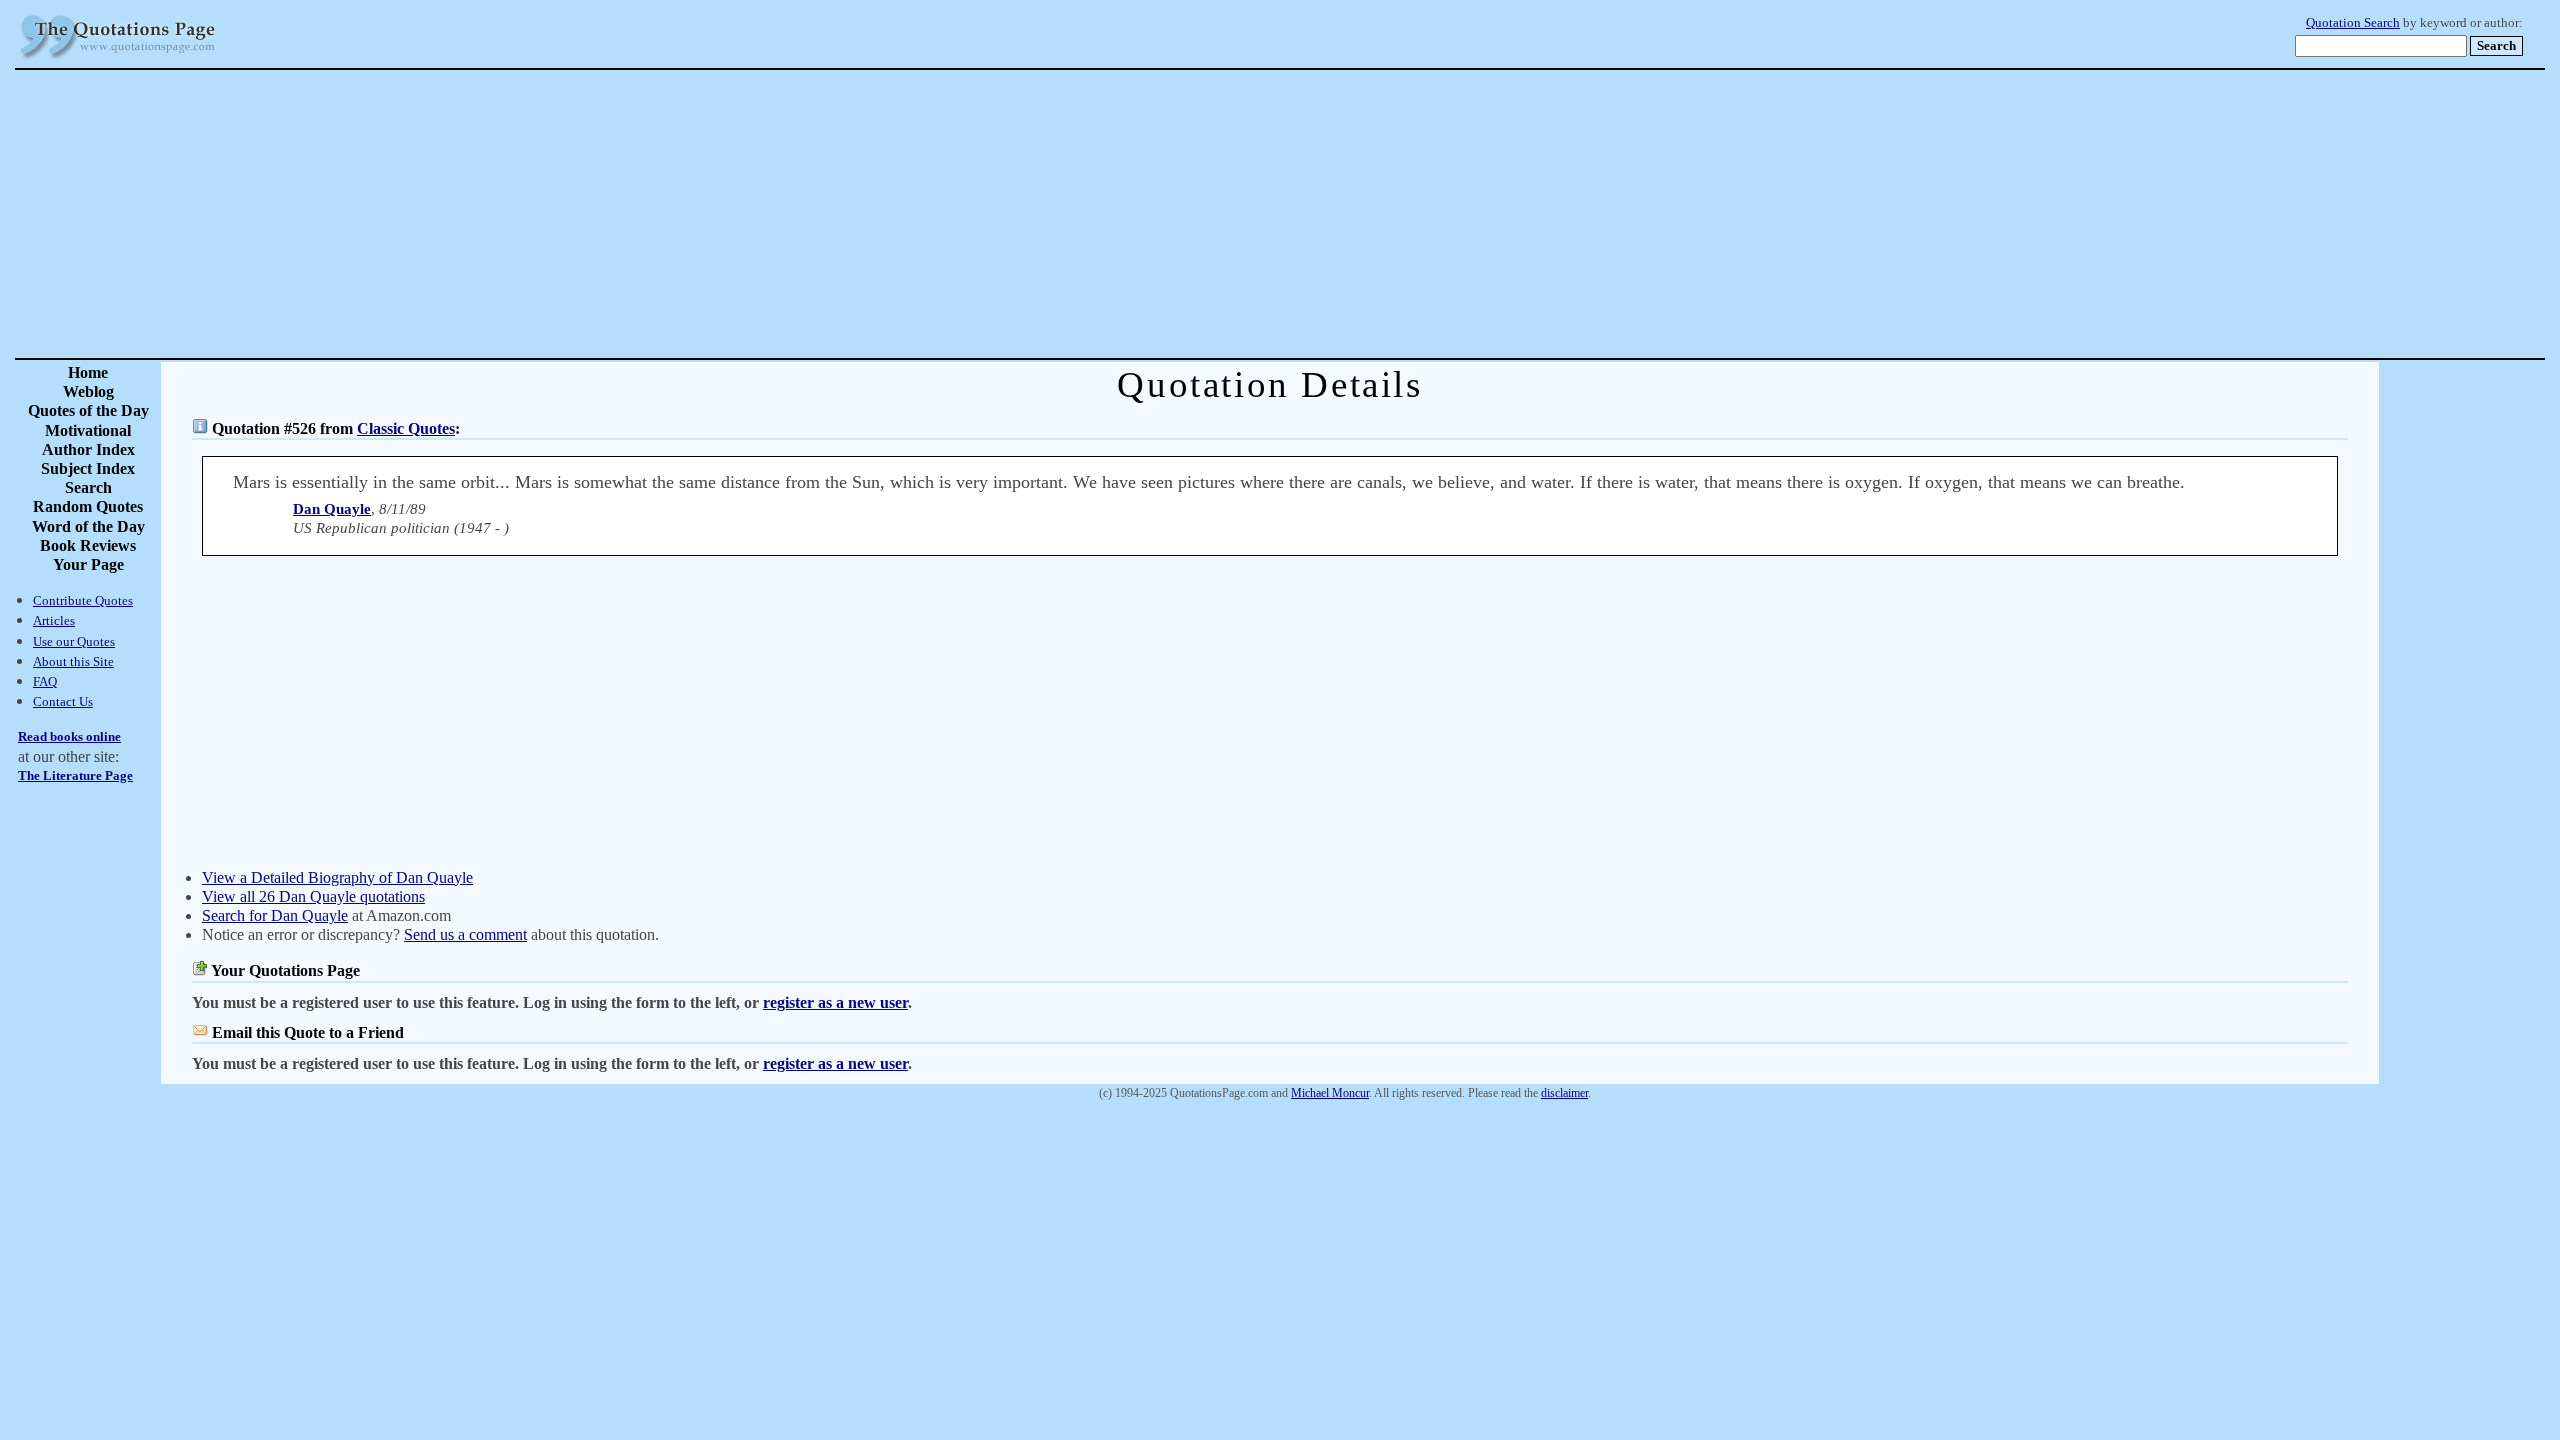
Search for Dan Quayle (275, 915)
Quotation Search (2353, 23)
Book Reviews (88, 545)
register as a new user (835, 1002)
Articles (54, 620)
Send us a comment (465, 934)
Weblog (88, 391)
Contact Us (63, 701)
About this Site (73, 661)
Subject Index (88, 468)
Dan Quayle (332, 509)
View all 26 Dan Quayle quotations (313, 896)
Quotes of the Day (88, 410)
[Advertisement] (1350, 214)
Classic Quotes (406, 428)
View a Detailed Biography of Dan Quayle (337, 877)
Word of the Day (88, 526)
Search (88, 487)
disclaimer (1564, 1093)
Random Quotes (88, 506)
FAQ (45, 681)
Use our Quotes (74, 641)
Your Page (88, 564)
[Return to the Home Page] (118, 59)
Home (88, 372)
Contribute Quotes (83, 600)
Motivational (88, 430)
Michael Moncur (1330, 1093)
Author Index (88, 449)
